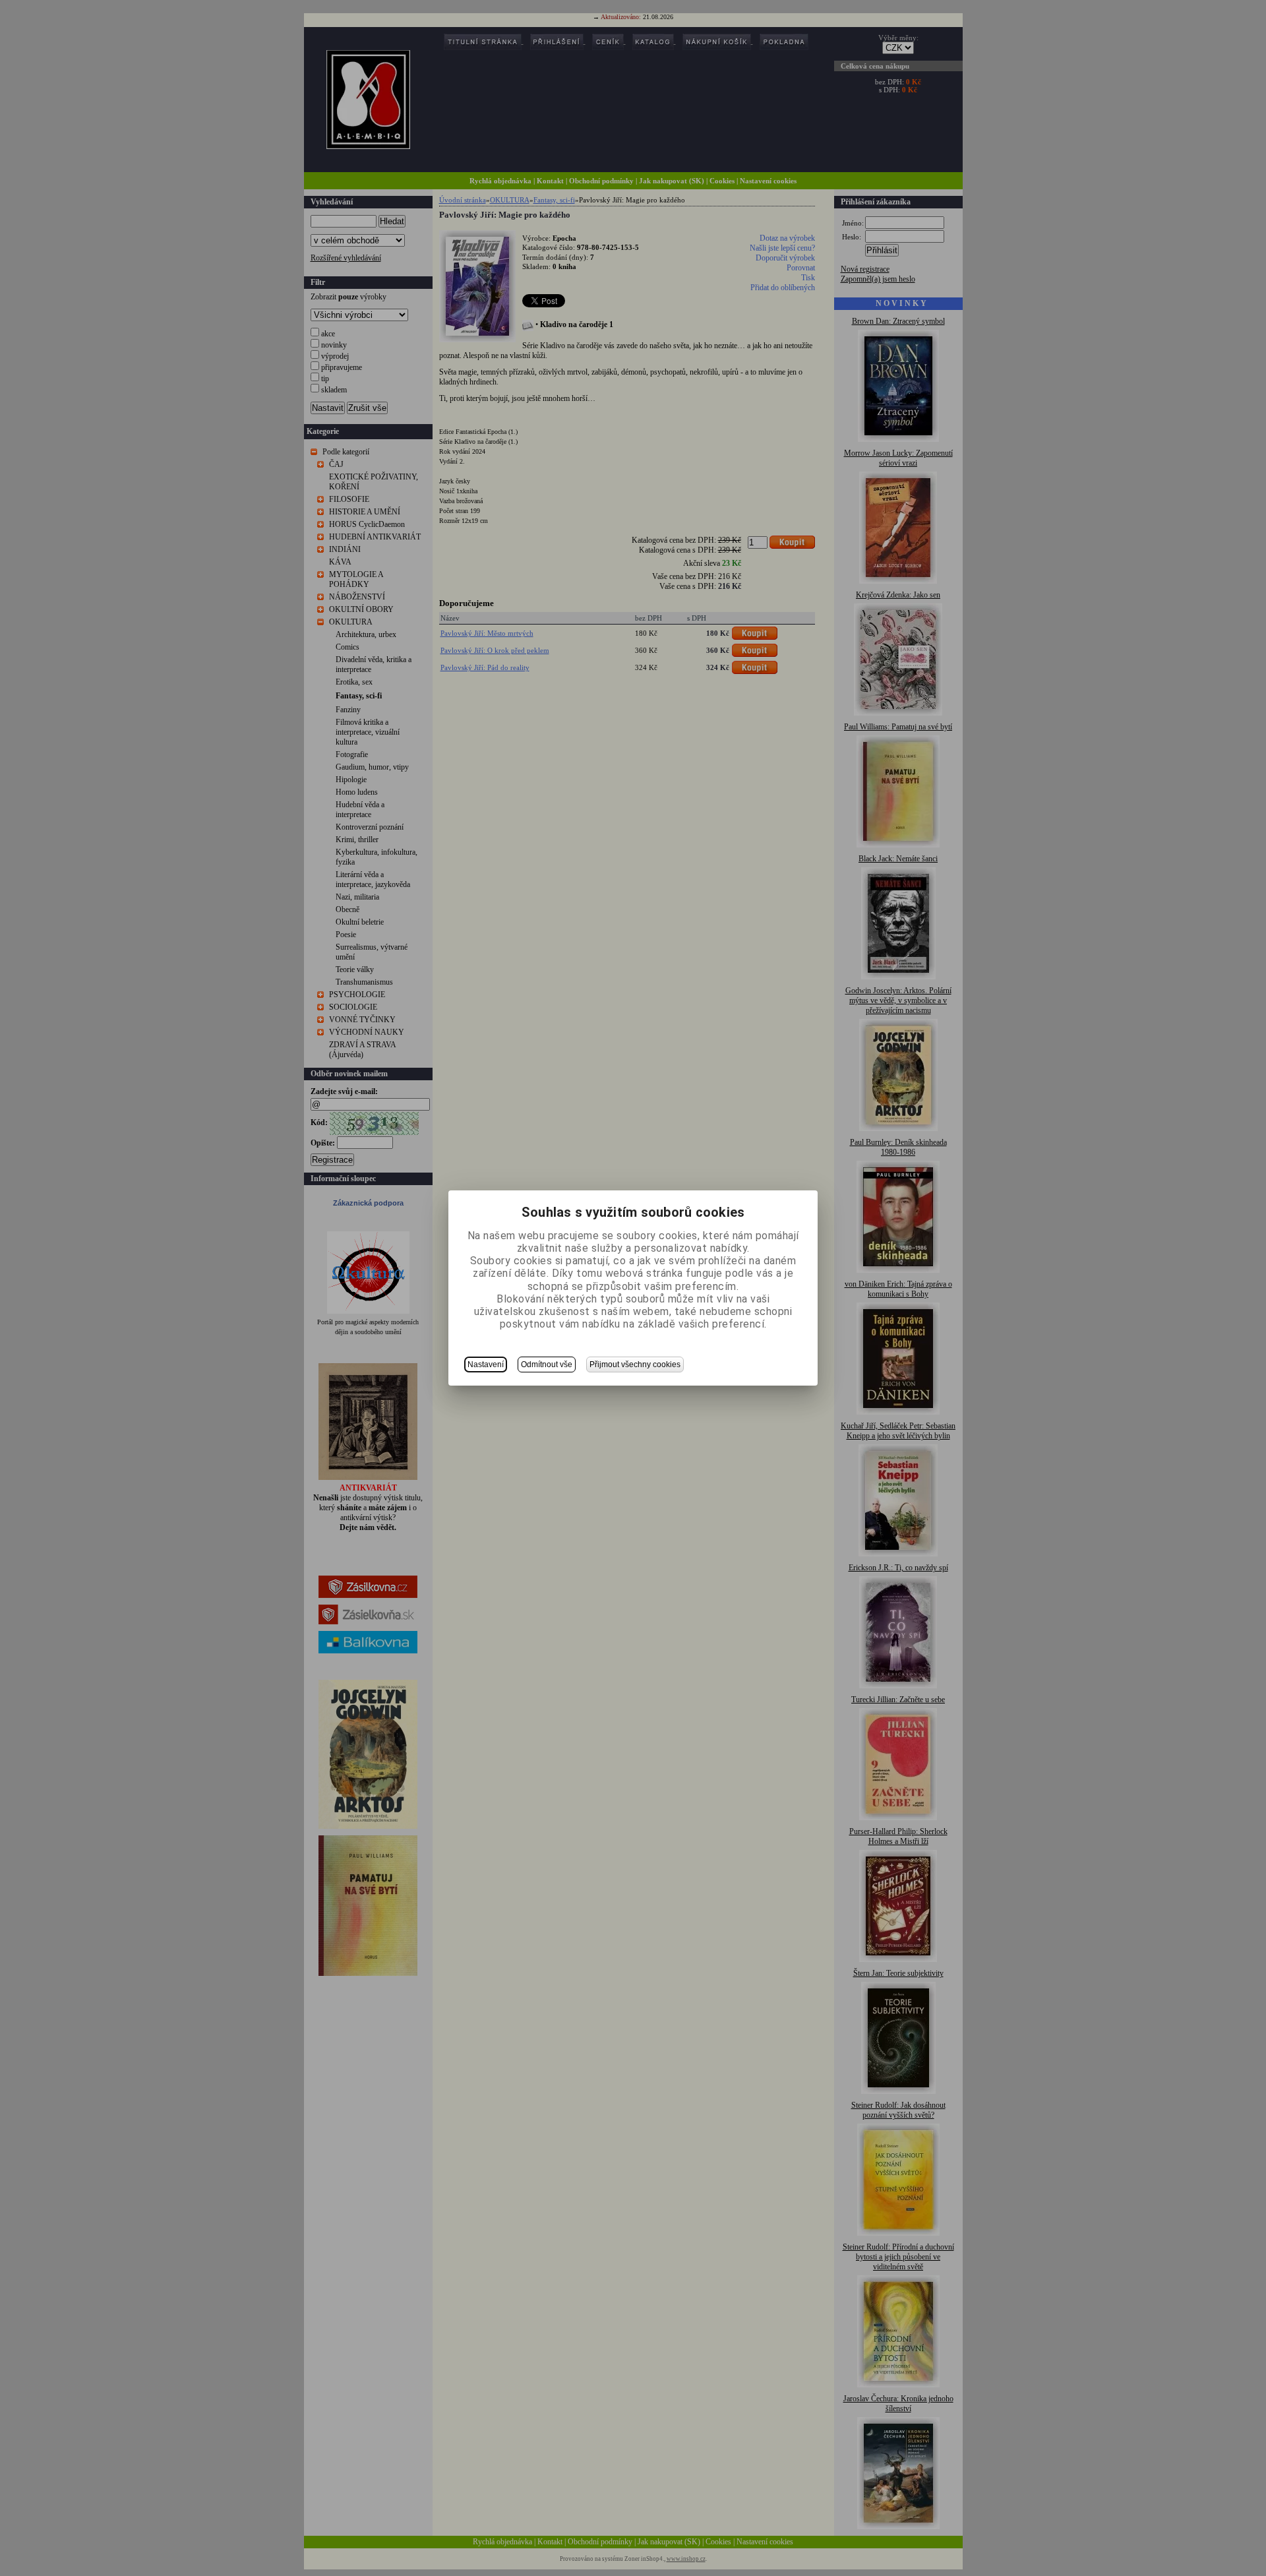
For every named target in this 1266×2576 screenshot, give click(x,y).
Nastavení (486, 1365)
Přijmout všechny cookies (635, 1365)
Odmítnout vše (547, 1365)
